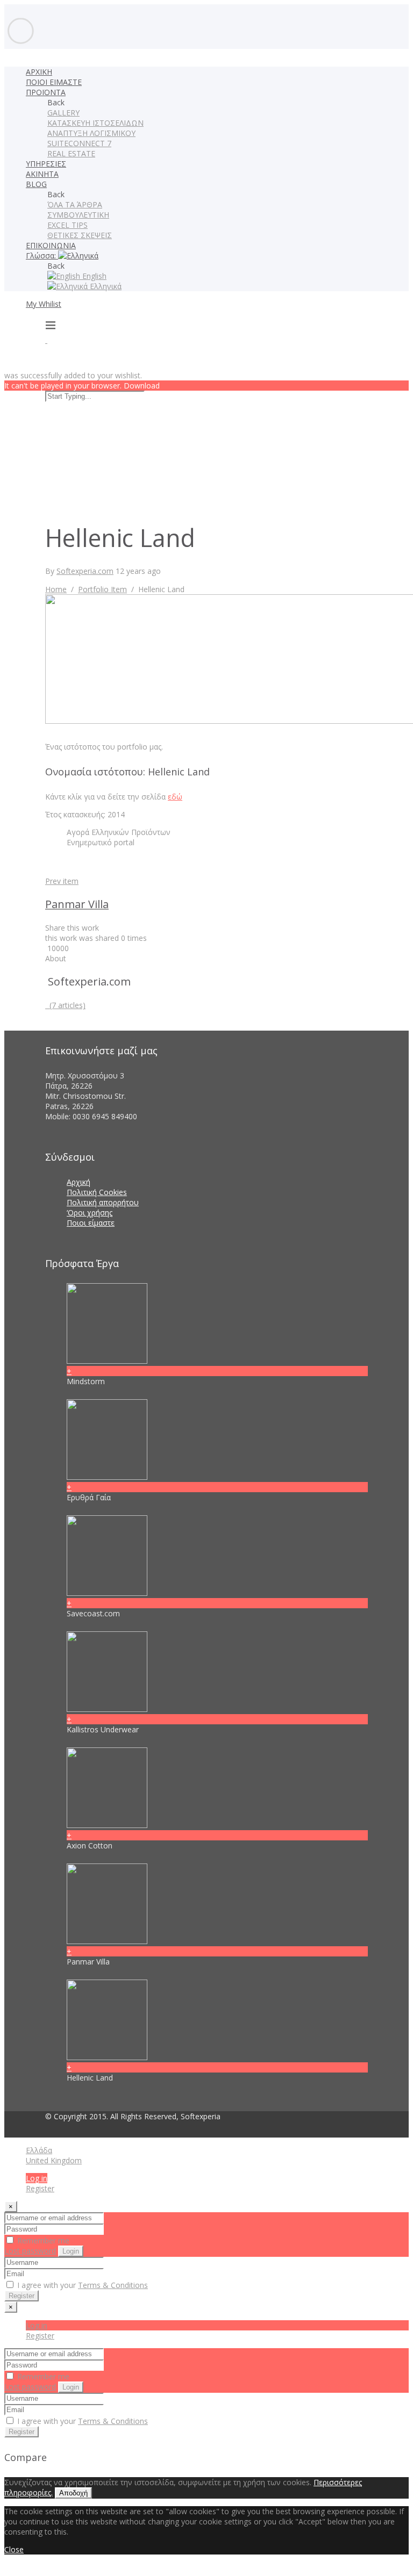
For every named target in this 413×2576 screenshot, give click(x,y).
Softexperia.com (85, 571)
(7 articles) (65, 1005)
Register (40, 2188)
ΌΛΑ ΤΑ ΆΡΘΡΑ (75, 204)
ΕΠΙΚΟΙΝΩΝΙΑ (51, 245)
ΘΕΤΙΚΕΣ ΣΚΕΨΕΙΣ (80, 235)
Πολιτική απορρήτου (103, 1202)
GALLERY (63, 113)
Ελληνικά (105, 286)
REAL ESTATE (71, 153)
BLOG (36, 184)
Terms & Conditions (113, 2285)
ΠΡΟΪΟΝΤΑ (46, 92)
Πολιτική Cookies (97, 1192)
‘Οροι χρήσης (90, 1213)
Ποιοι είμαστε (91, 1223)
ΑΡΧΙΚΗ (39, 72)
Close (14, 2549)
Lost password (30, 2251)
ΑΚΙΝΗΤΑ (42, 174)
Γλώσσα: (42, 256)
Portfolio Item (102, 589)
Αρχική (79, 1182)
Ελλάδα (39, 2150)
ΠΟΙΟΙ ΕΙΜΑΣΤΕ (54, 82)
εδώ (175, 797)
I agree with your (81, 2285)
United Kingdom (54, 2160)
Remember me (42, 2240)
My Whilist (44, 304)
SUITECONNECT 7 (79, 143)
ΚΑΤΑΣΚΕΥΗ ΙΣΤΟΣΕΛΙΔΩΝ (95, 123)
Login (71, 2251)
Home (56, 589)
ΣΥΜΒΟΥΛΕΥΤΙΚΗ (78, 215)
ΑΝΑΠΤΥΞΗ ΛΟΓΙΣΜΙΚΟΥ (91, 133)
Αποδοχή (73, 2493)
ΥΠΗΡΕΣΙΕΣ (46, 164)
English (93, 276)
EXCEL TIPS (67, 225)
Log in (37, 2178)
